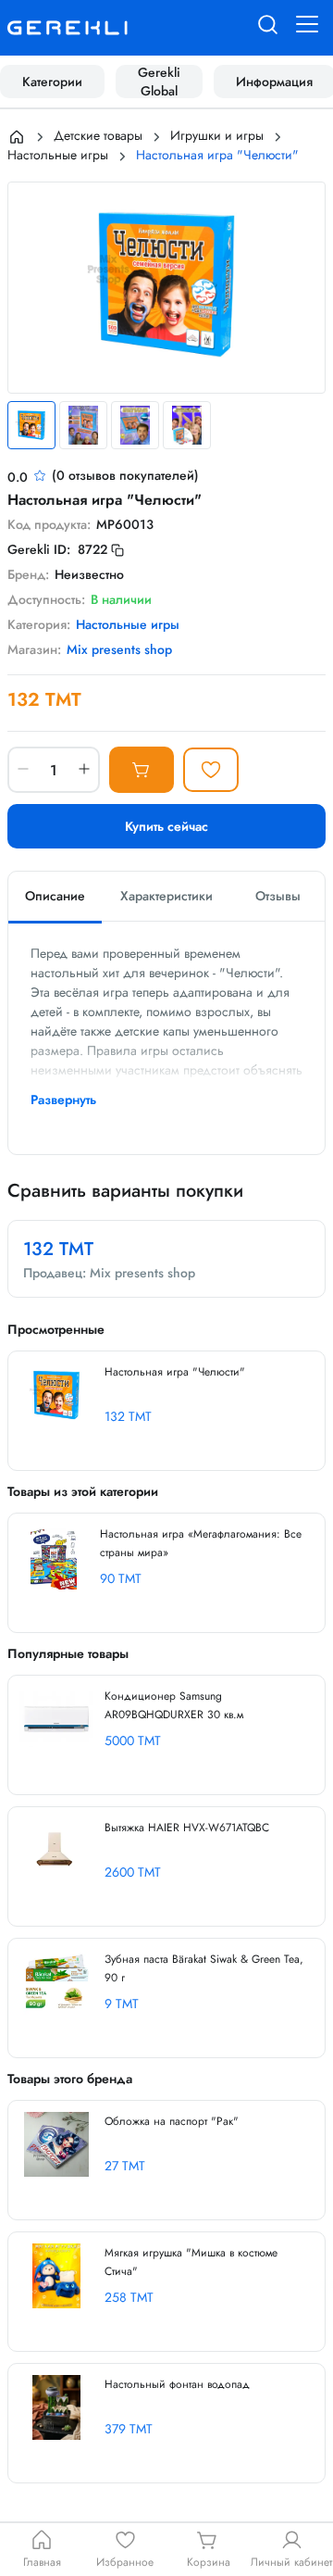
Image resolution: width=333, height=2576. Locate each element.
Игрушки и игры (217, 135)
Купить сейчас (166, 826)
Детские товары (98, 135)
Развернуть (63, 1100)
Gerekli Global (159, 82)
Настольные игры (58, 155)
